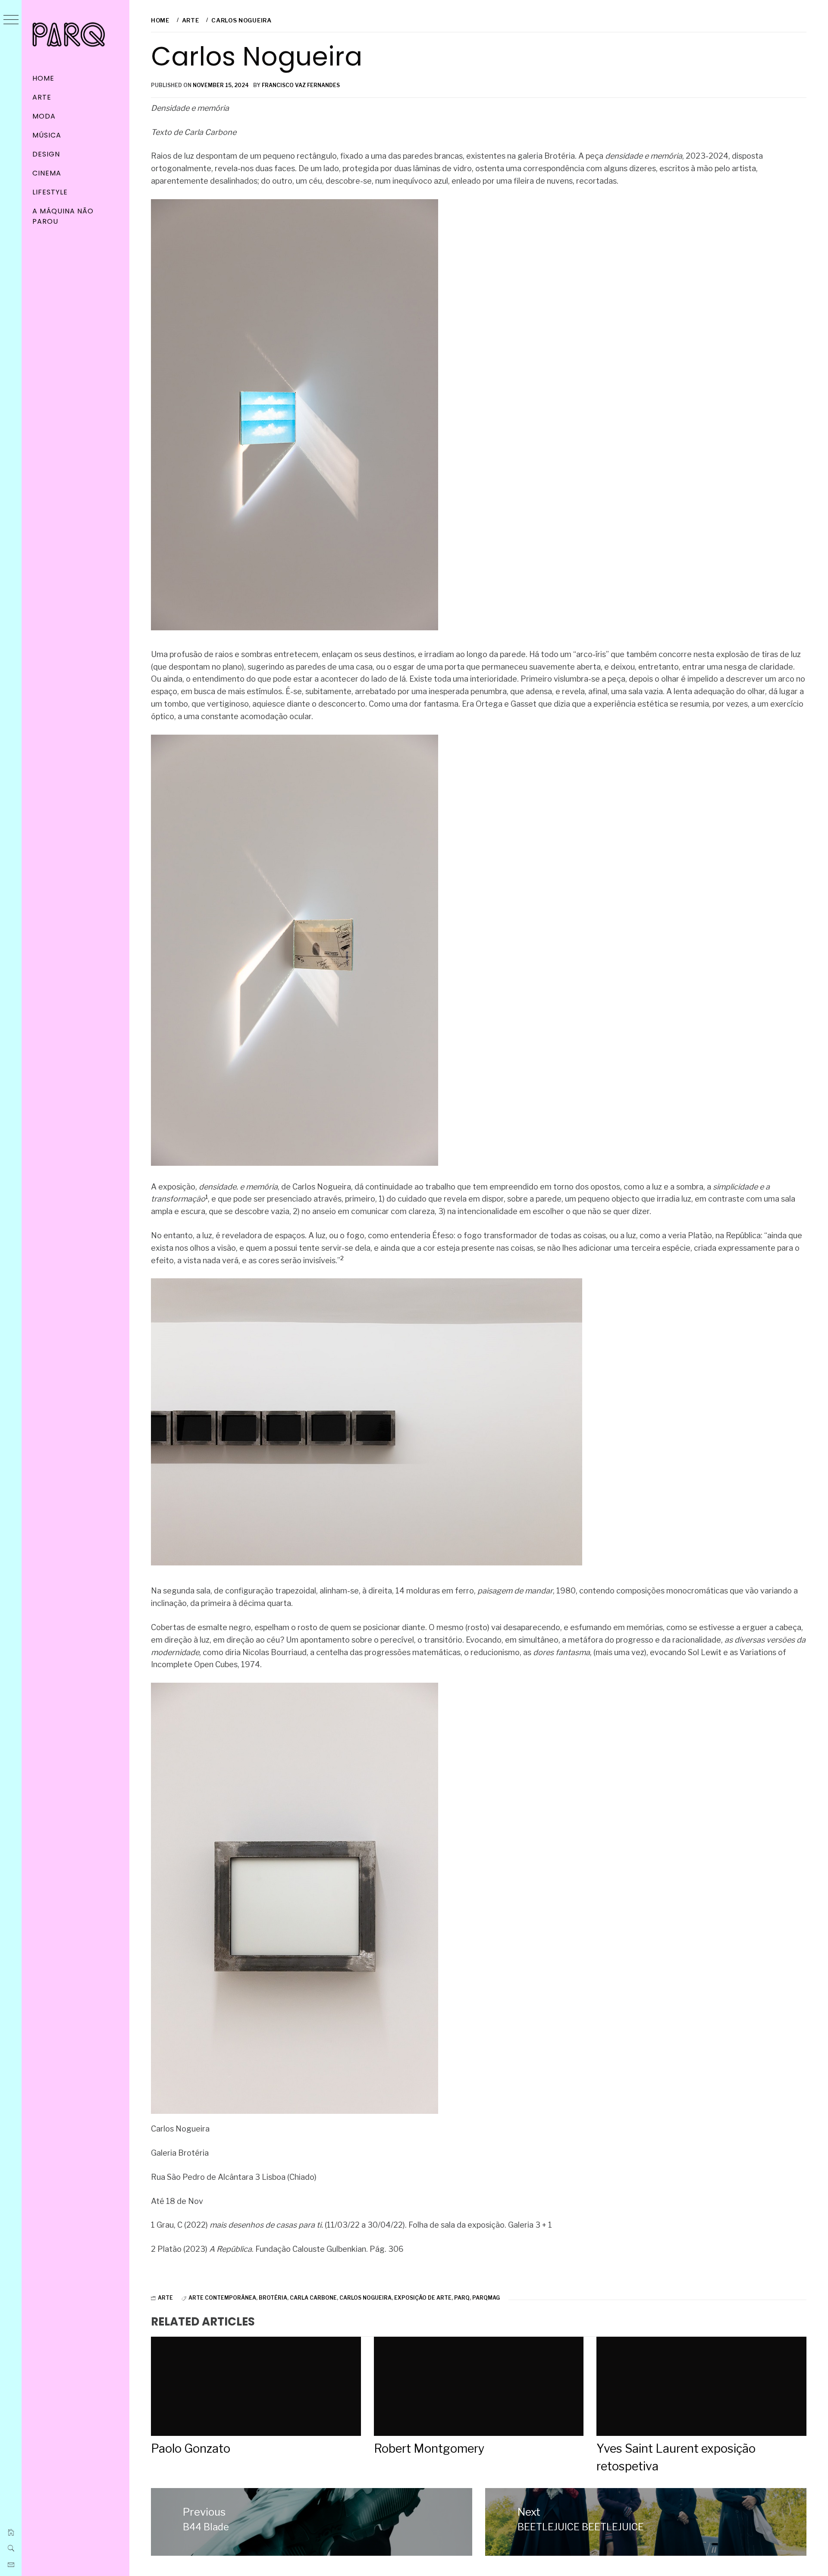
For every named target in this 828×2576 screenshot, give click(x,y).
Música (47, 135)
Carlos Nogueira (365, 2298)
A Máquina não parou (63, 216)
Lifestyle (50, 192)
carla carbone (313, 2298)
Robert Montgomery (429, 2449)
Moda (44, 116)
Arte (42, 97)
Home (43, 78)
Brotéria (273, 2298)
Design (46, 154)
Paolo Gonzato (191, 2449)
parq (462, 2298)
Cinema (47, 173)
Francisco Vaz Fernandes (301, 85)
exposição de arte (423, 2298)
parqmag (486, 2298)
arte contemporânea (222, 2298)
